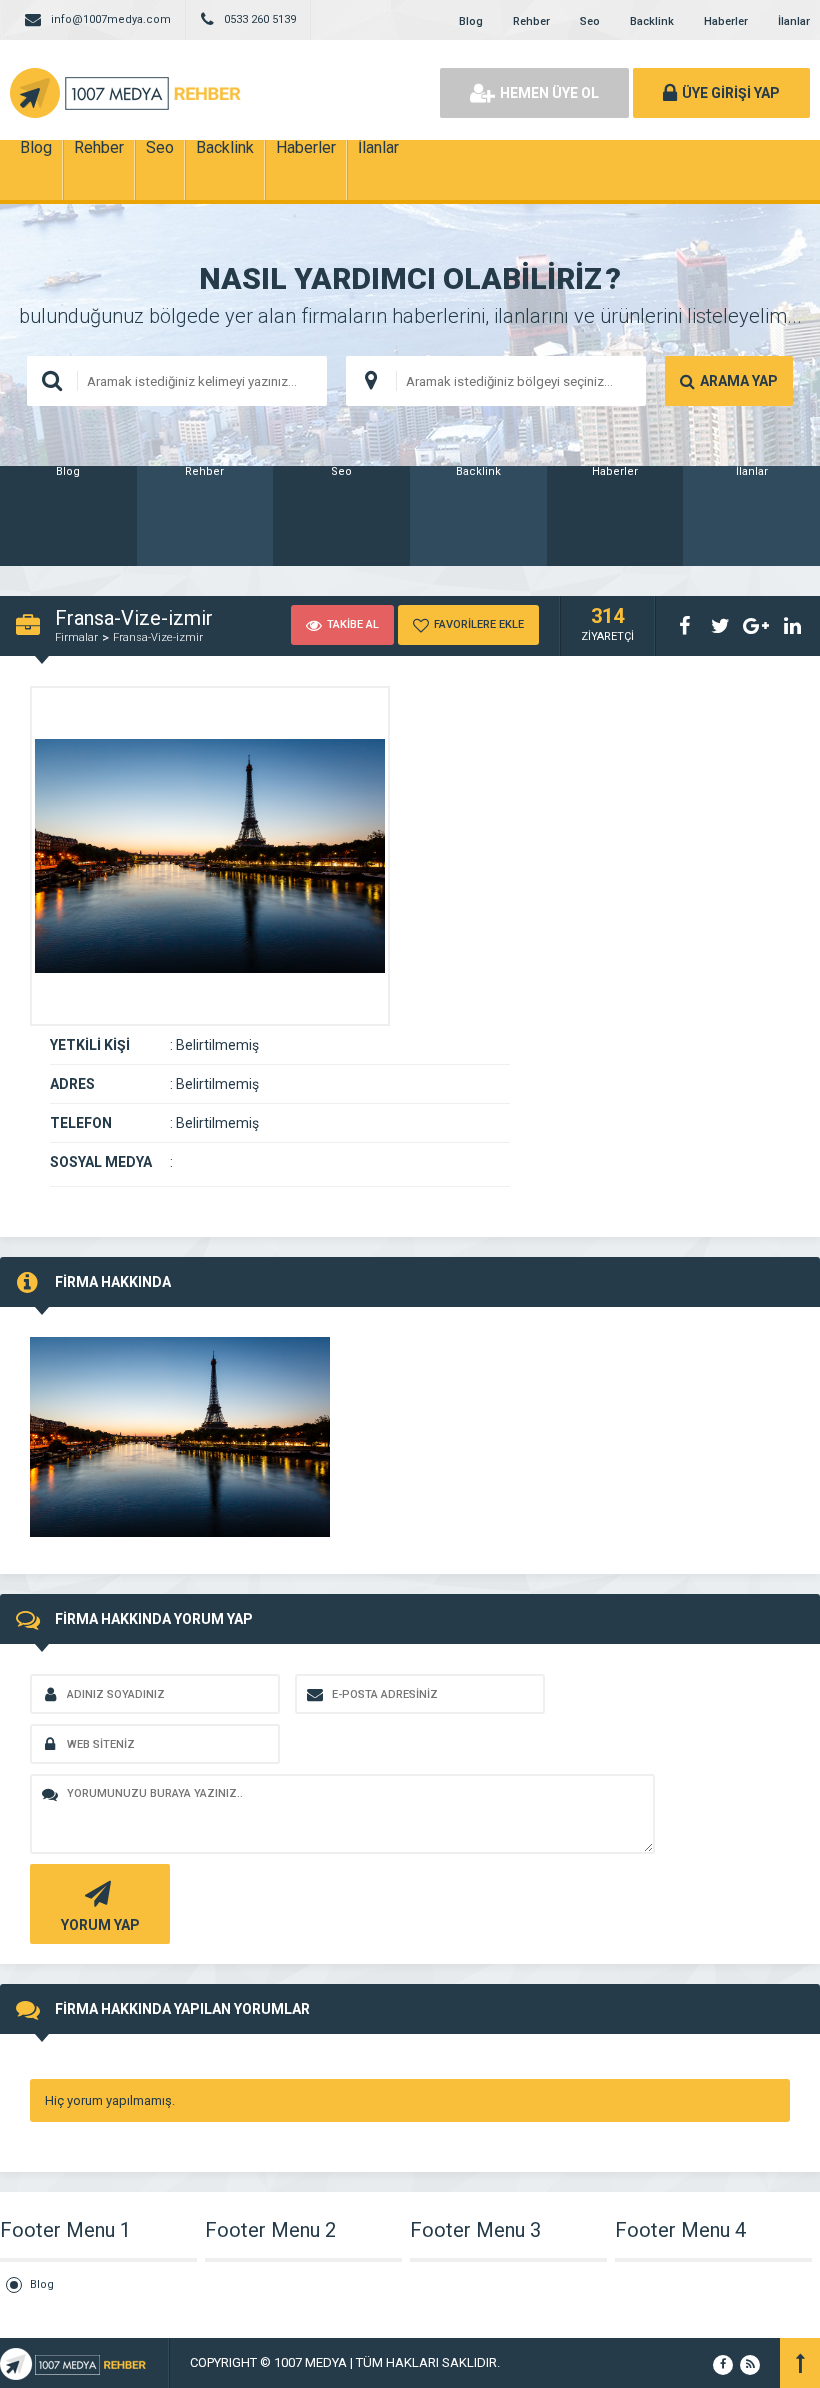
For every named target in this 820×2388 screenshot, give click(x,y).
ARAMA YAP (739, 381)
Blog (471, 21)
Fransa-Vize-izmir (158, 637)
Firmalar (76, 637)
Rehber (531, 21)
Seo (590, 21)
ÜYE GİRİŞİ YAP (731, 93)
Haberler (726, 21)
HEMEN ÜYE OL (549, 93)
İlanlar (794, 21)
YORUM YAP (100, 1925)
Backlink (652, 21)
